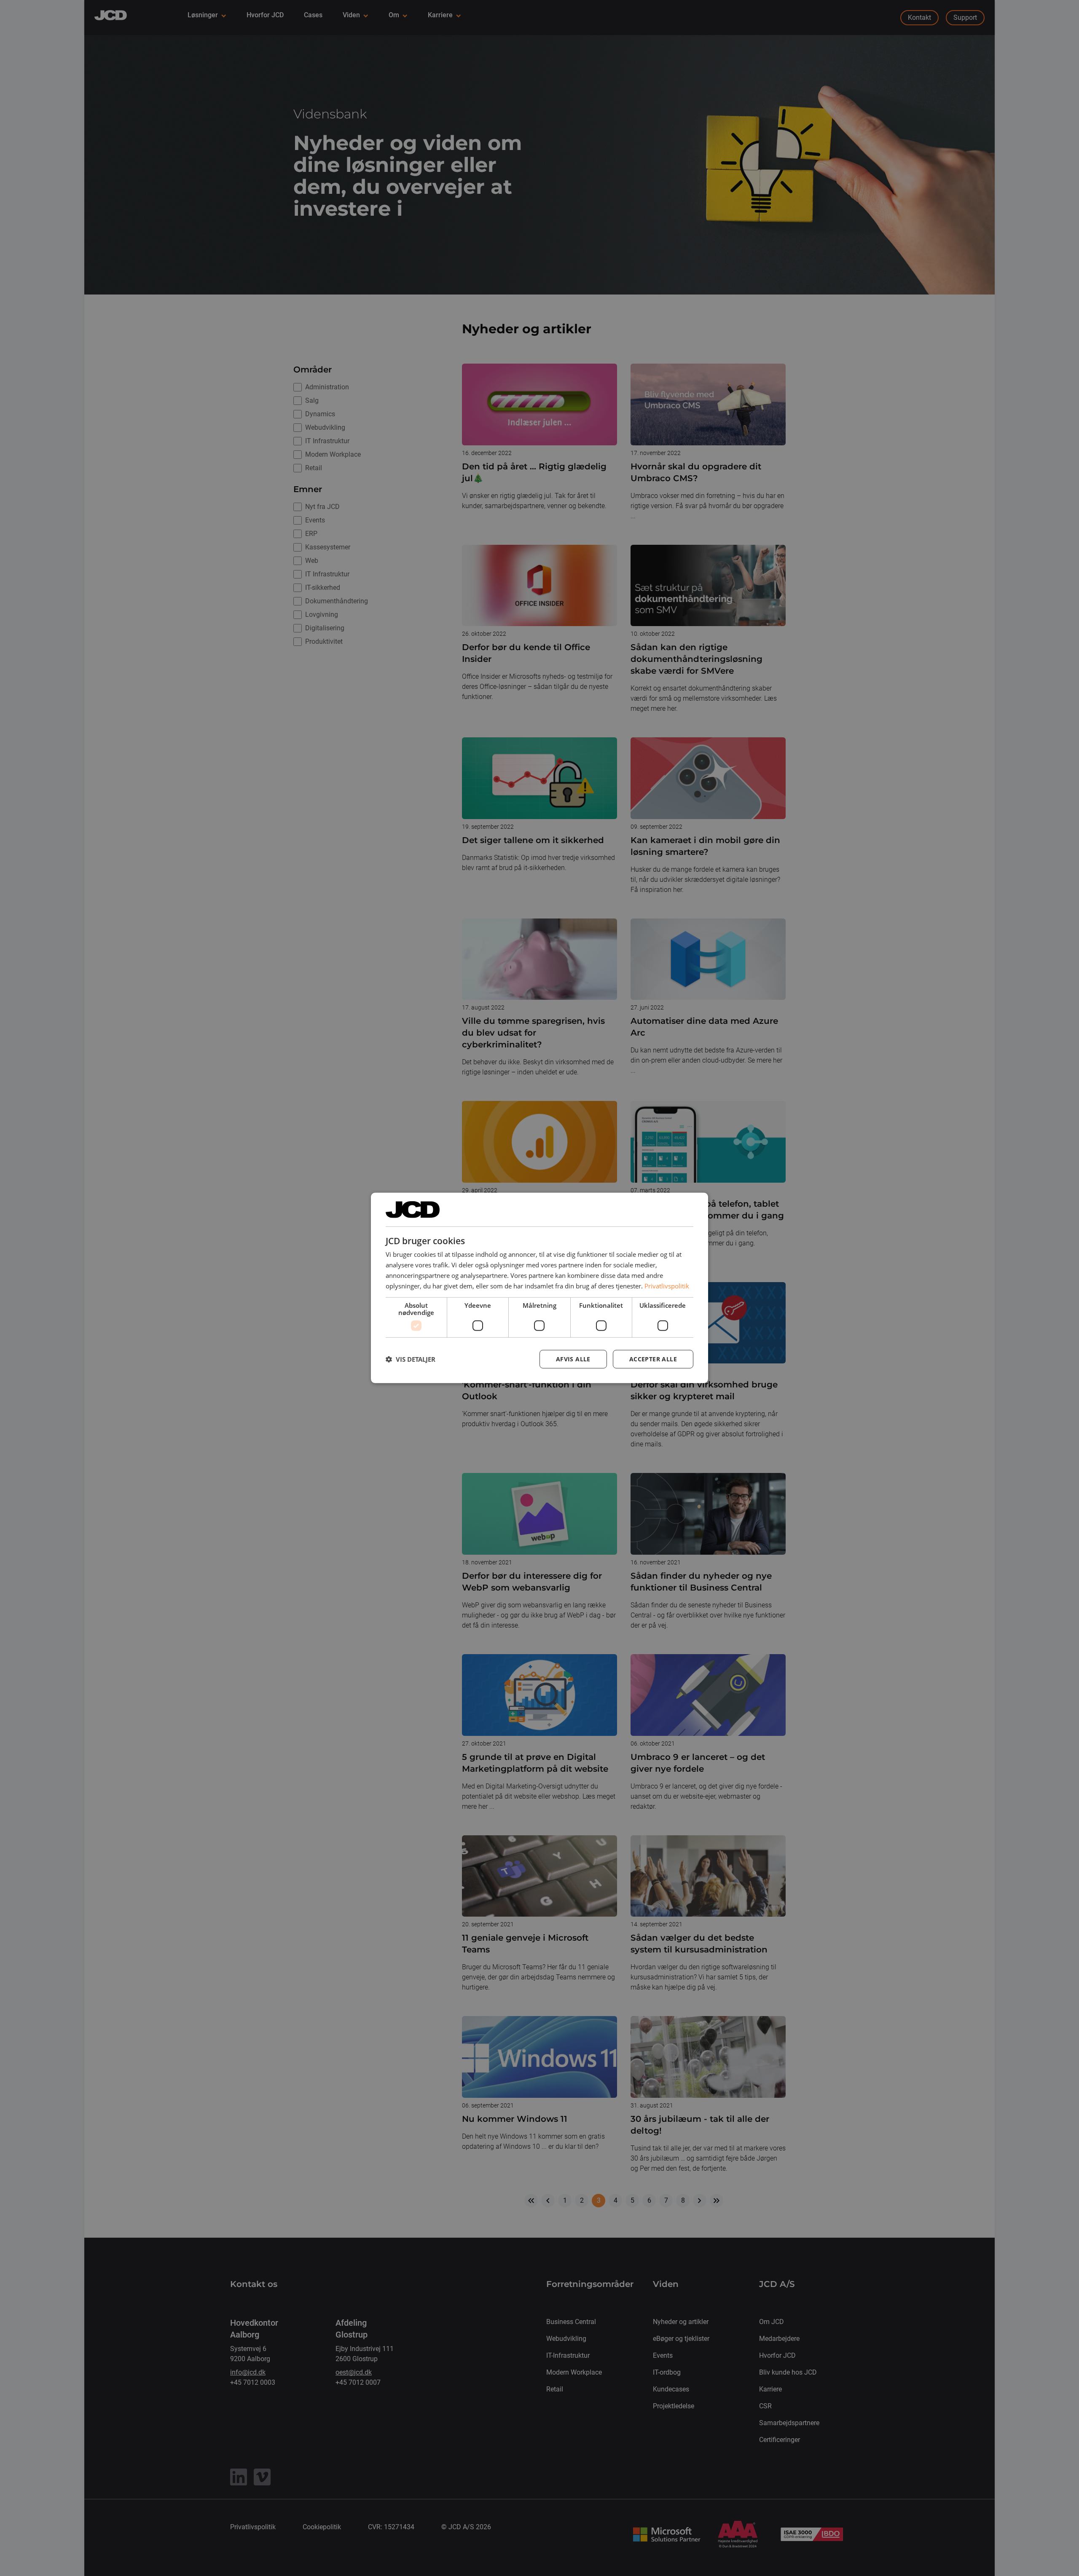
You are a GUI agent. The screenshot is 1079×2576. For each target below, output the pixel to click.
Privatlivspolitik (667, 1285)
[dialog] (539, 1288)
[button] (411, 1359)
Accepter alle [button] (653, 1359)
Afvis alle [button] (573, 1359)
